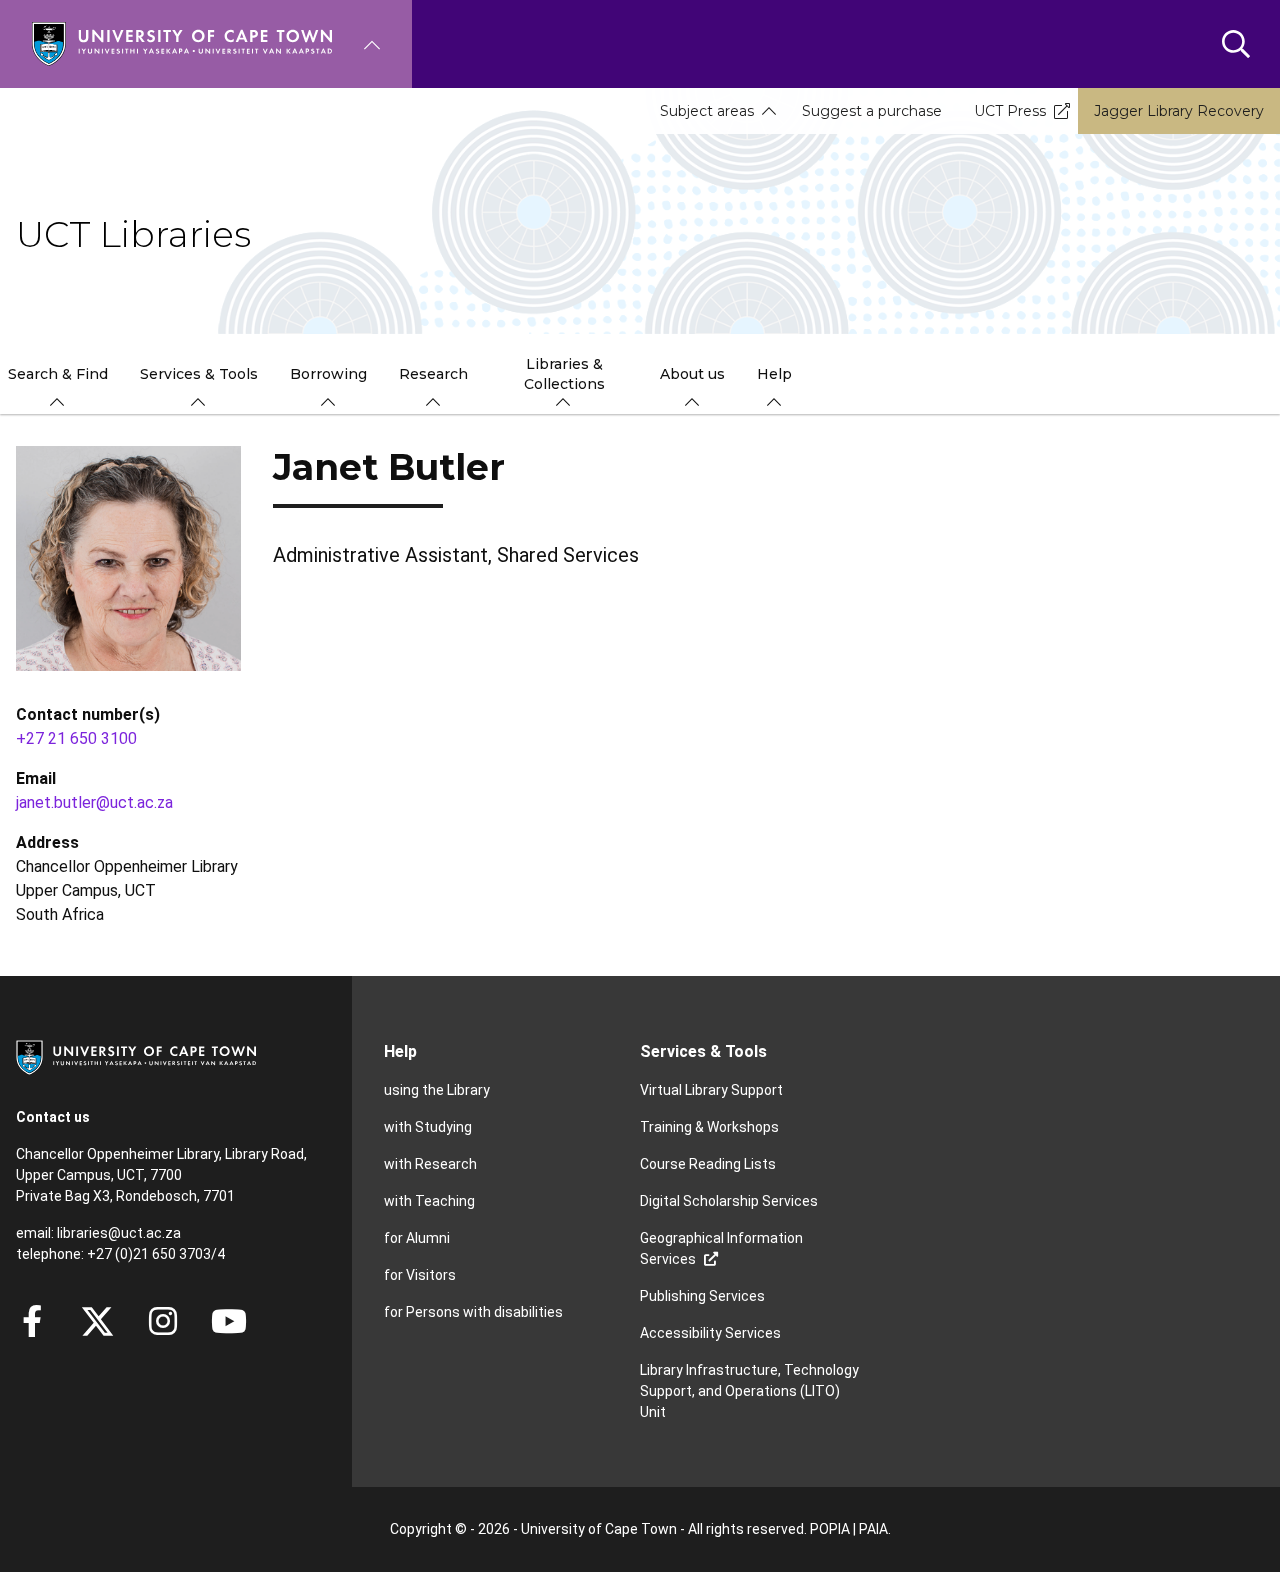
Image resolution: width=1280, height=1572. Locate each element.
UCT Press (1010, 111)
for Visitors (420, 1275)
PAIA (873, 1529)
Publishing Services (702, 1296)
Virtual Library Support (711, 1090)
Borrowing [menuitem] (328, 374)
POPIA (830, 1529)
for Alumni (417, 1238)
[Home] (182, 42)
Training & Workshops (709, 1127)
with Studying (428, 1127)
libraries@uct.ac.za (119, 1233)
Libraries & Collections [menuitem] (564, 374)
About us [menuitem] (692, 374)
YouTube (229, 1321)
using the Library (437, 1090)
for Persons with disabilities (473, 1312)
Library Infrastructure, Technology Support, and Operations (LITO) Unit (749, 1391)
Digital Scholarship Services (729, 1201)
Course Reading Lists (708, 1164)
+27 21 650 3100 (76, 738)
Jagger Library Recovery (1179, 111)
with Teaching (429, 1201)
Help (400, 1051)
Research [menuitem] (433, 374)
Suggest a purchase (872, 111)
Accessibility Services (710, 1333)
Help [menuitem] (774, 374)
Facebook (32, 1321)
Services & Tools (703, 1051)
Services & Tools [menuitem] (199, 374)
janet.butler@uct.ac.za (94, 802)
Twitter (97, 1321)
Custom (163, 1321)
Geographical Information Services (721, 1248)
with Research (430, 1164)
